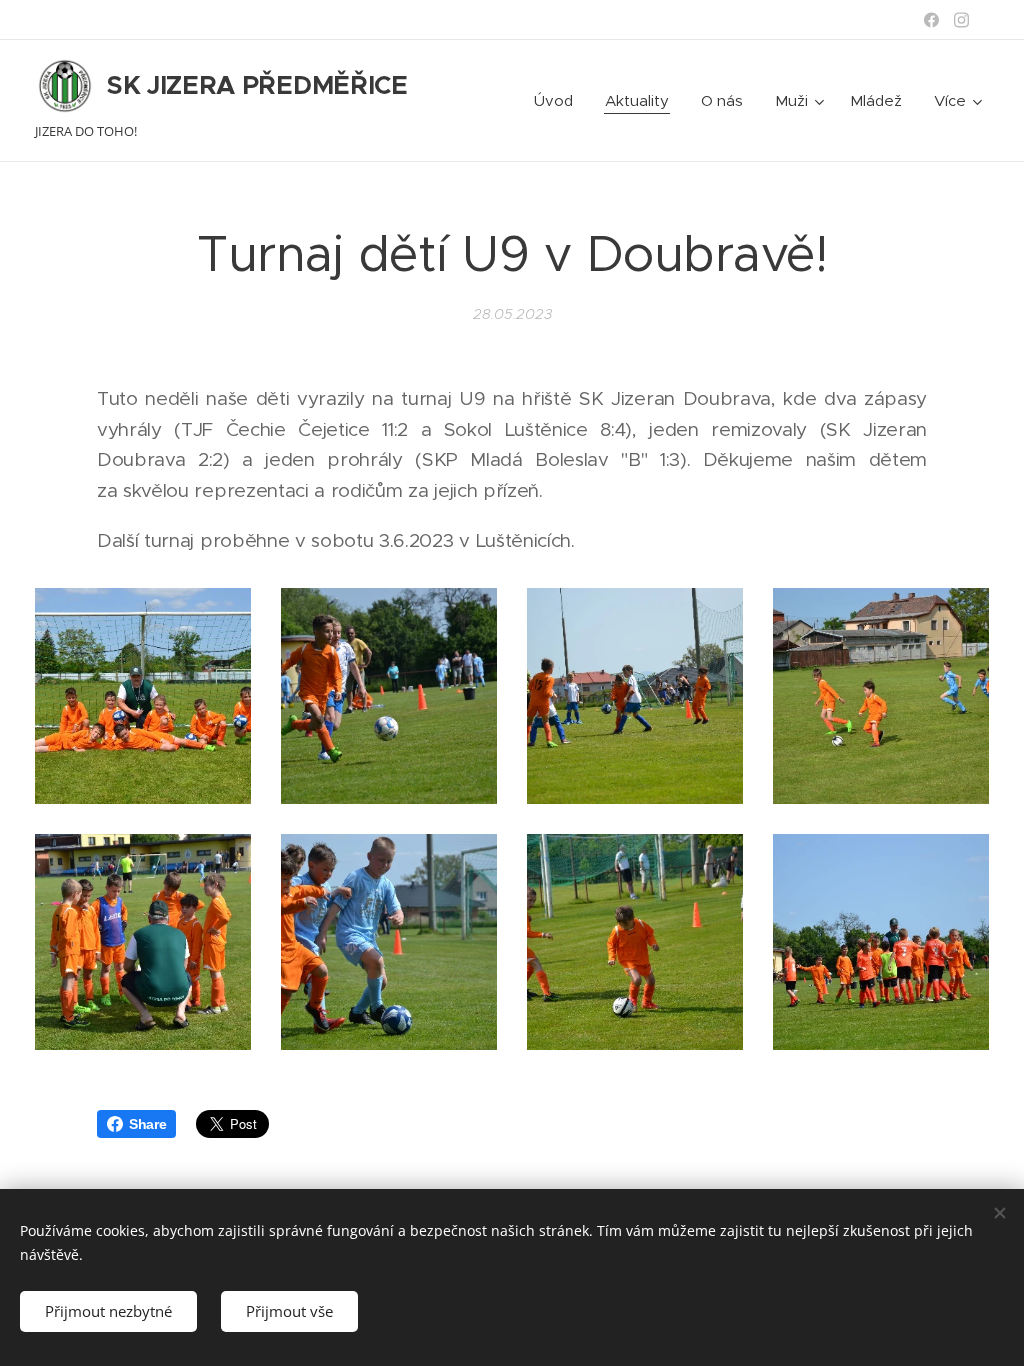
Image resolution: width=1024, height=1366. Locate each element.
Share (147, 1124)
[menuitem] (559, 101)
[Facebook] (931, 20)
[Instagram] (961, 20)
